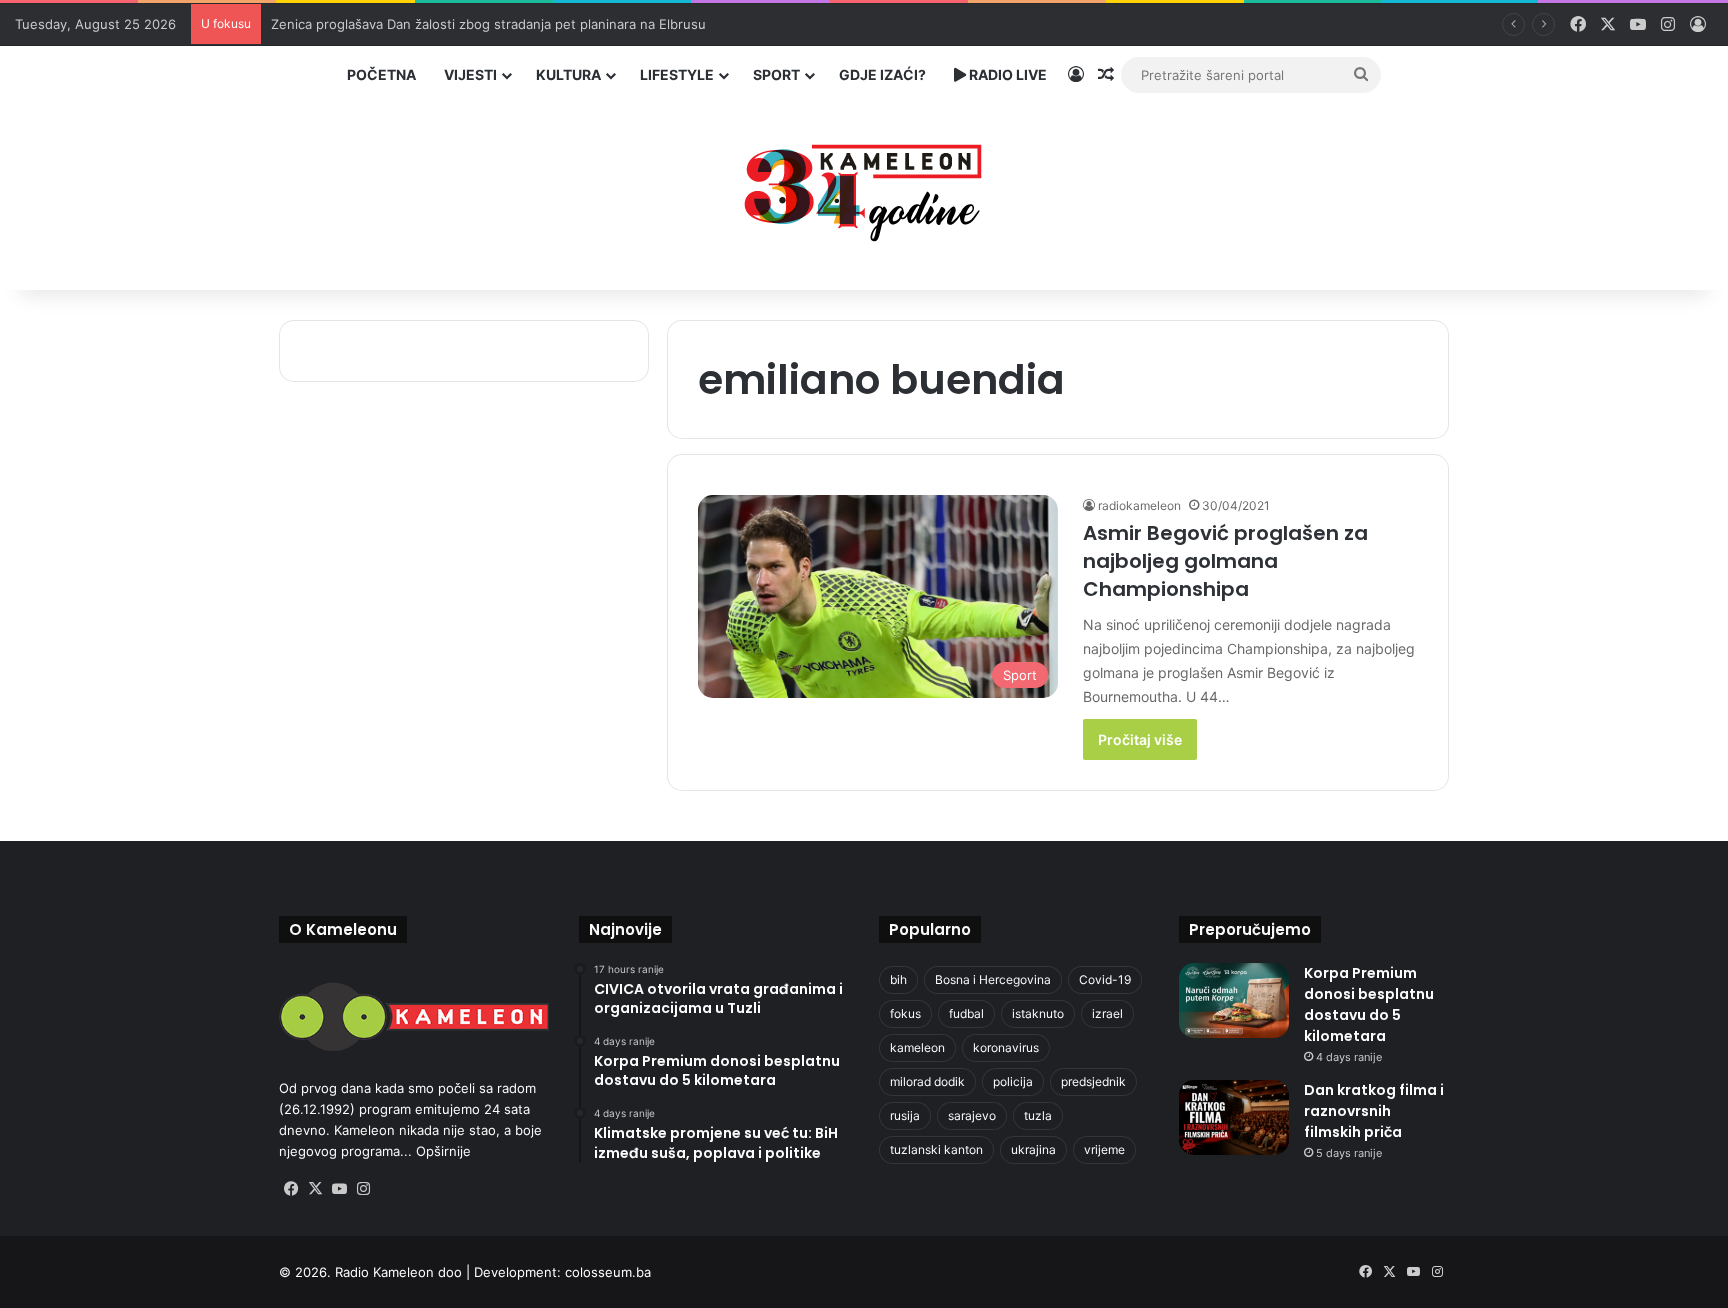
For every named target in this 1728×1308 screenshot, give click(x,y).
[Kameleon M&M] (864, 187)
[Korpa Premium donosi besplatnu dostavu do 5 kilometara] (1234, 1000)
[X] (315, 1189)
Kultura (568, 74)
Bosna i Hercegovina (993, 979)
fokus (905, 1013)
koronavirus (1006, 1047)
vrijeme (1104, 1149)
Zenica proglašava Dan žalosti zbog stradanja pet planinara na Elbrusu (488, 24)
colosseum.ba (608, 1272)
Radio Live (1006, 74)
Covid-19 (1105, 979)
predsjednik (1093, 1081)
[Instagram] (363, 1189)
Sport (776, 74)
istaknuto (1038, 1013)
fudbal (966, 1013)
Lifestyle (677, 74)
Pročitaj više (1140, 739)
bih (898, 979)
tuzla (1038, 1115)
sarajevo (972, 1115)
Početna (381, 74)
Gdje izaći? (882, 74)
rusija (905, 1115)
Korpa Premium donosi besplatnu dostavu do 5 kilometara (1369, 1004)
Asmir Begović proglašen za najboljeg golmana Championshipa (1225, 561)
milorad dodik (927, 1081)
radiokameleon (1139, 505)
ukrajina (1033, 1149)
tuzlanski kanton (936, 1149)
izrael (1107, 1013)
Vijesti (470, 74)
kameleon (917, 1047)
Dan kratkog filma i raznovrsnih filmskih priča (1374, 1111)
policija (1013, 1081)
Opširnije (443, 1151)
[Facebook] (291, 1189)
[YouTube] (339, 1189)
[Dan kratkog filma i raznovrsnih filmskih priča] (1234, 1117)
